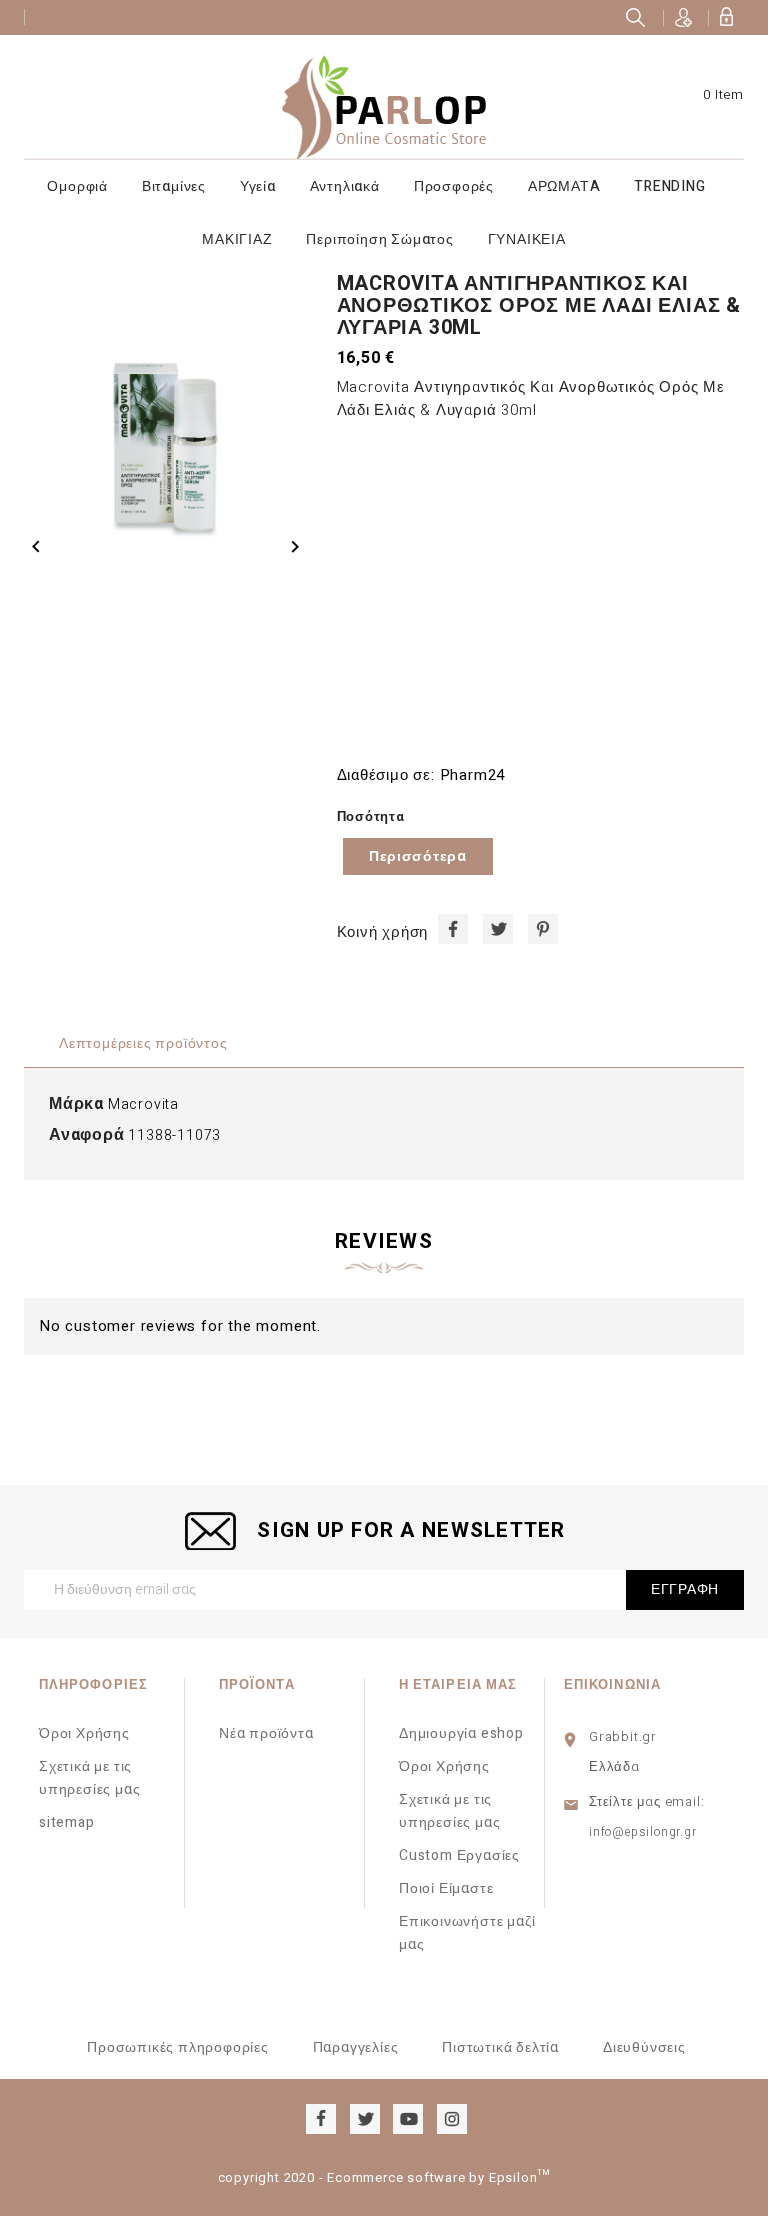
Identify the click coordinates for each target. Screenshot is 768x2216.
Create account (683, 17)
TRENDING (669, 186)
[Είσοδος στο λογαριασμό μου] (726, 17)
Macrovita (143, 1104)
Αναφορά (87, 1135)
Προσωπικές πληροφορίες (178, 2047)
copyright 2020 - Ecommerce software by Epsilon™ (384, 2177)
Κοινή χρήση (453, 929)
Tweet (498, 929)
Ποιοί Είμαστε (446, 1888)
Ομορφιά (77, 186)
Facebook (321, 2119)
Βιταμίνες (174, 186)
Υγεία (258, 186)
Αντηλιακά (345, 186)
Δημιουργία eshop (461, 1733)
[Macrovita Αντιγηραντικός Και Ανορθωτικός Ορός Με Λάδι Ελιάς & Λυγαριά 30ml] (165, 413)
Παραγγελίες (356, 2047)
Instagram (452, 2119)
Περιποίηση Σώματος (379, 239)
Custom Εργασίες (459, 1855)
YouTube (408, 2119)
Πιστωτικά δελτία (500, 2047)
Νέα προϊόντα (266, 1733)
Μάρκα (76, 1104)
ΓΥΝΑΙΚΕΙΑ (527, 239)
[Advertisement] (540, 592)
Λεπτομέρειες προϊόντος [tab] (143, 1043)
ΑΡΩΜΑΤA (564, 186)
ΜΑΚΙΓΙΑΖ (237, 239)
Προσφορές (454, 186)
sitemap (67, 1822)
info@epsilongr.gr (643, 1832)
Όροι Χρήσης (84, 1733)
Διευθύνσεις (644, 2047)
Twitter (365, 2119)
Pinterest (543, 929)
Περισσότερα (418, 856)
